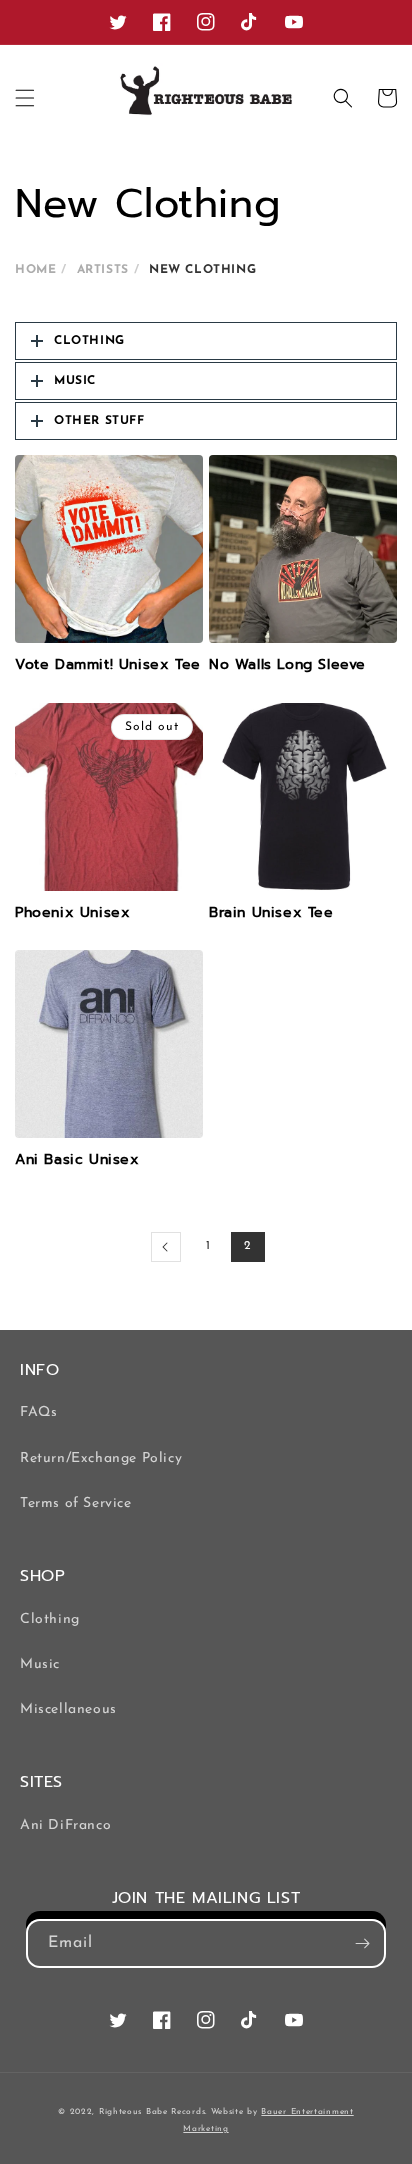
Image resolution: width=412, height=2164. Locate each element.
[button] (25, 98)
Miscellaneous (68, 1709)
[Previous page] (166, 1247)
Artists (103, 270)
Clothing (50, 1619)
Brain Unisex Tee (271, 913)
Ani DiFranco (65, 1825)
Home (35, 270)
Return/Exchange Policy (101, 1458)
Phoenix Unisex (72, 913)
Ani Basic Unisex (77, 1160)
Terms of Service (76, 1503)
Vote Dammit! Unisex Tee (108, 665)
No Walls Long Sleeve (287, 665)
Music (40, 1664)
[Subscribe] (362, 1943)
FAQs (38, 1412)
